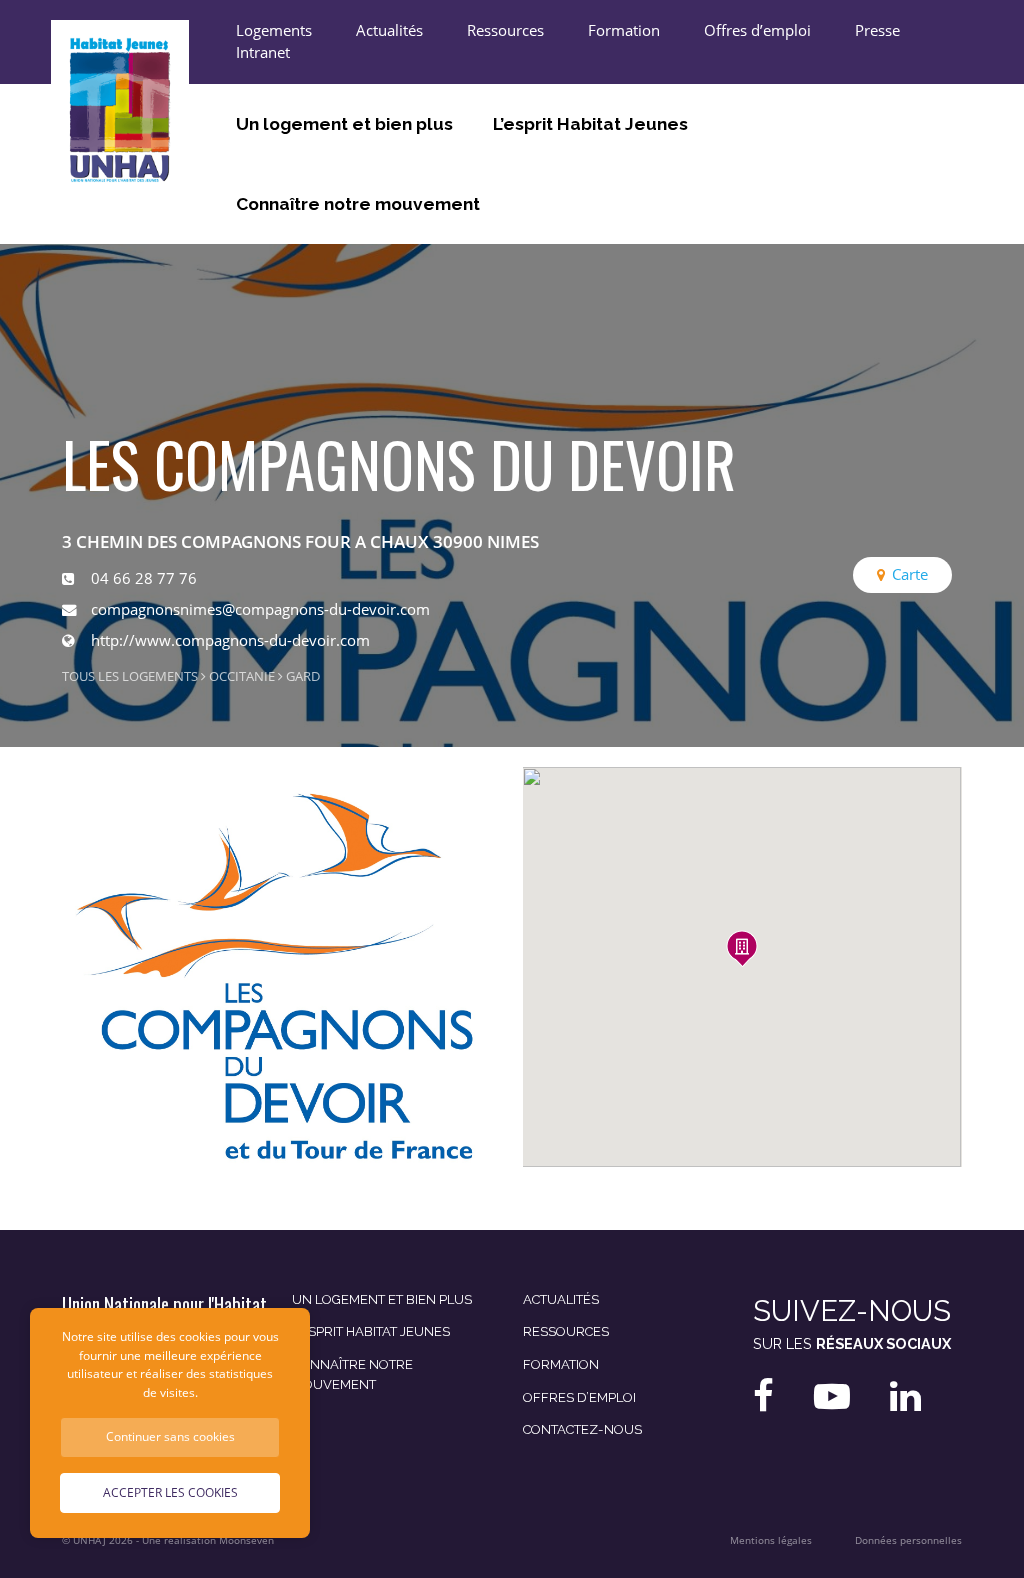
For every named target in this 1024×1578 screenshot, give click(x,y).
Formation (624, 30)
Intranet (263, 52)
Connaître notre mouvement (358, 204)
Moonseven (246, 1540)
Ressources (505, 30)
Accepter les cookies (170, 1492)
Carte (910, 574)
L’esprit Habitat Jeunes (590, 124)
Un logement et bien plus (344, 124)
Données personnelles (908, 1540)
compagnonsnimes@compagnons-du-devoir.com (260, 609)
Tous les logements (130, 676)
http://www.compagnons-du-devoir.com (230, 640)
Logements (274, 30)
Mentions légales (771, 1540)
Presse (877, 30)
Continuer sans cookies (170, 1436)
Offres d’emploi (757, 30)
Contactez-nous (582, 1429)
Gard (303, 676)
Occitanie (242, 676)
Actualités (389, 30)
